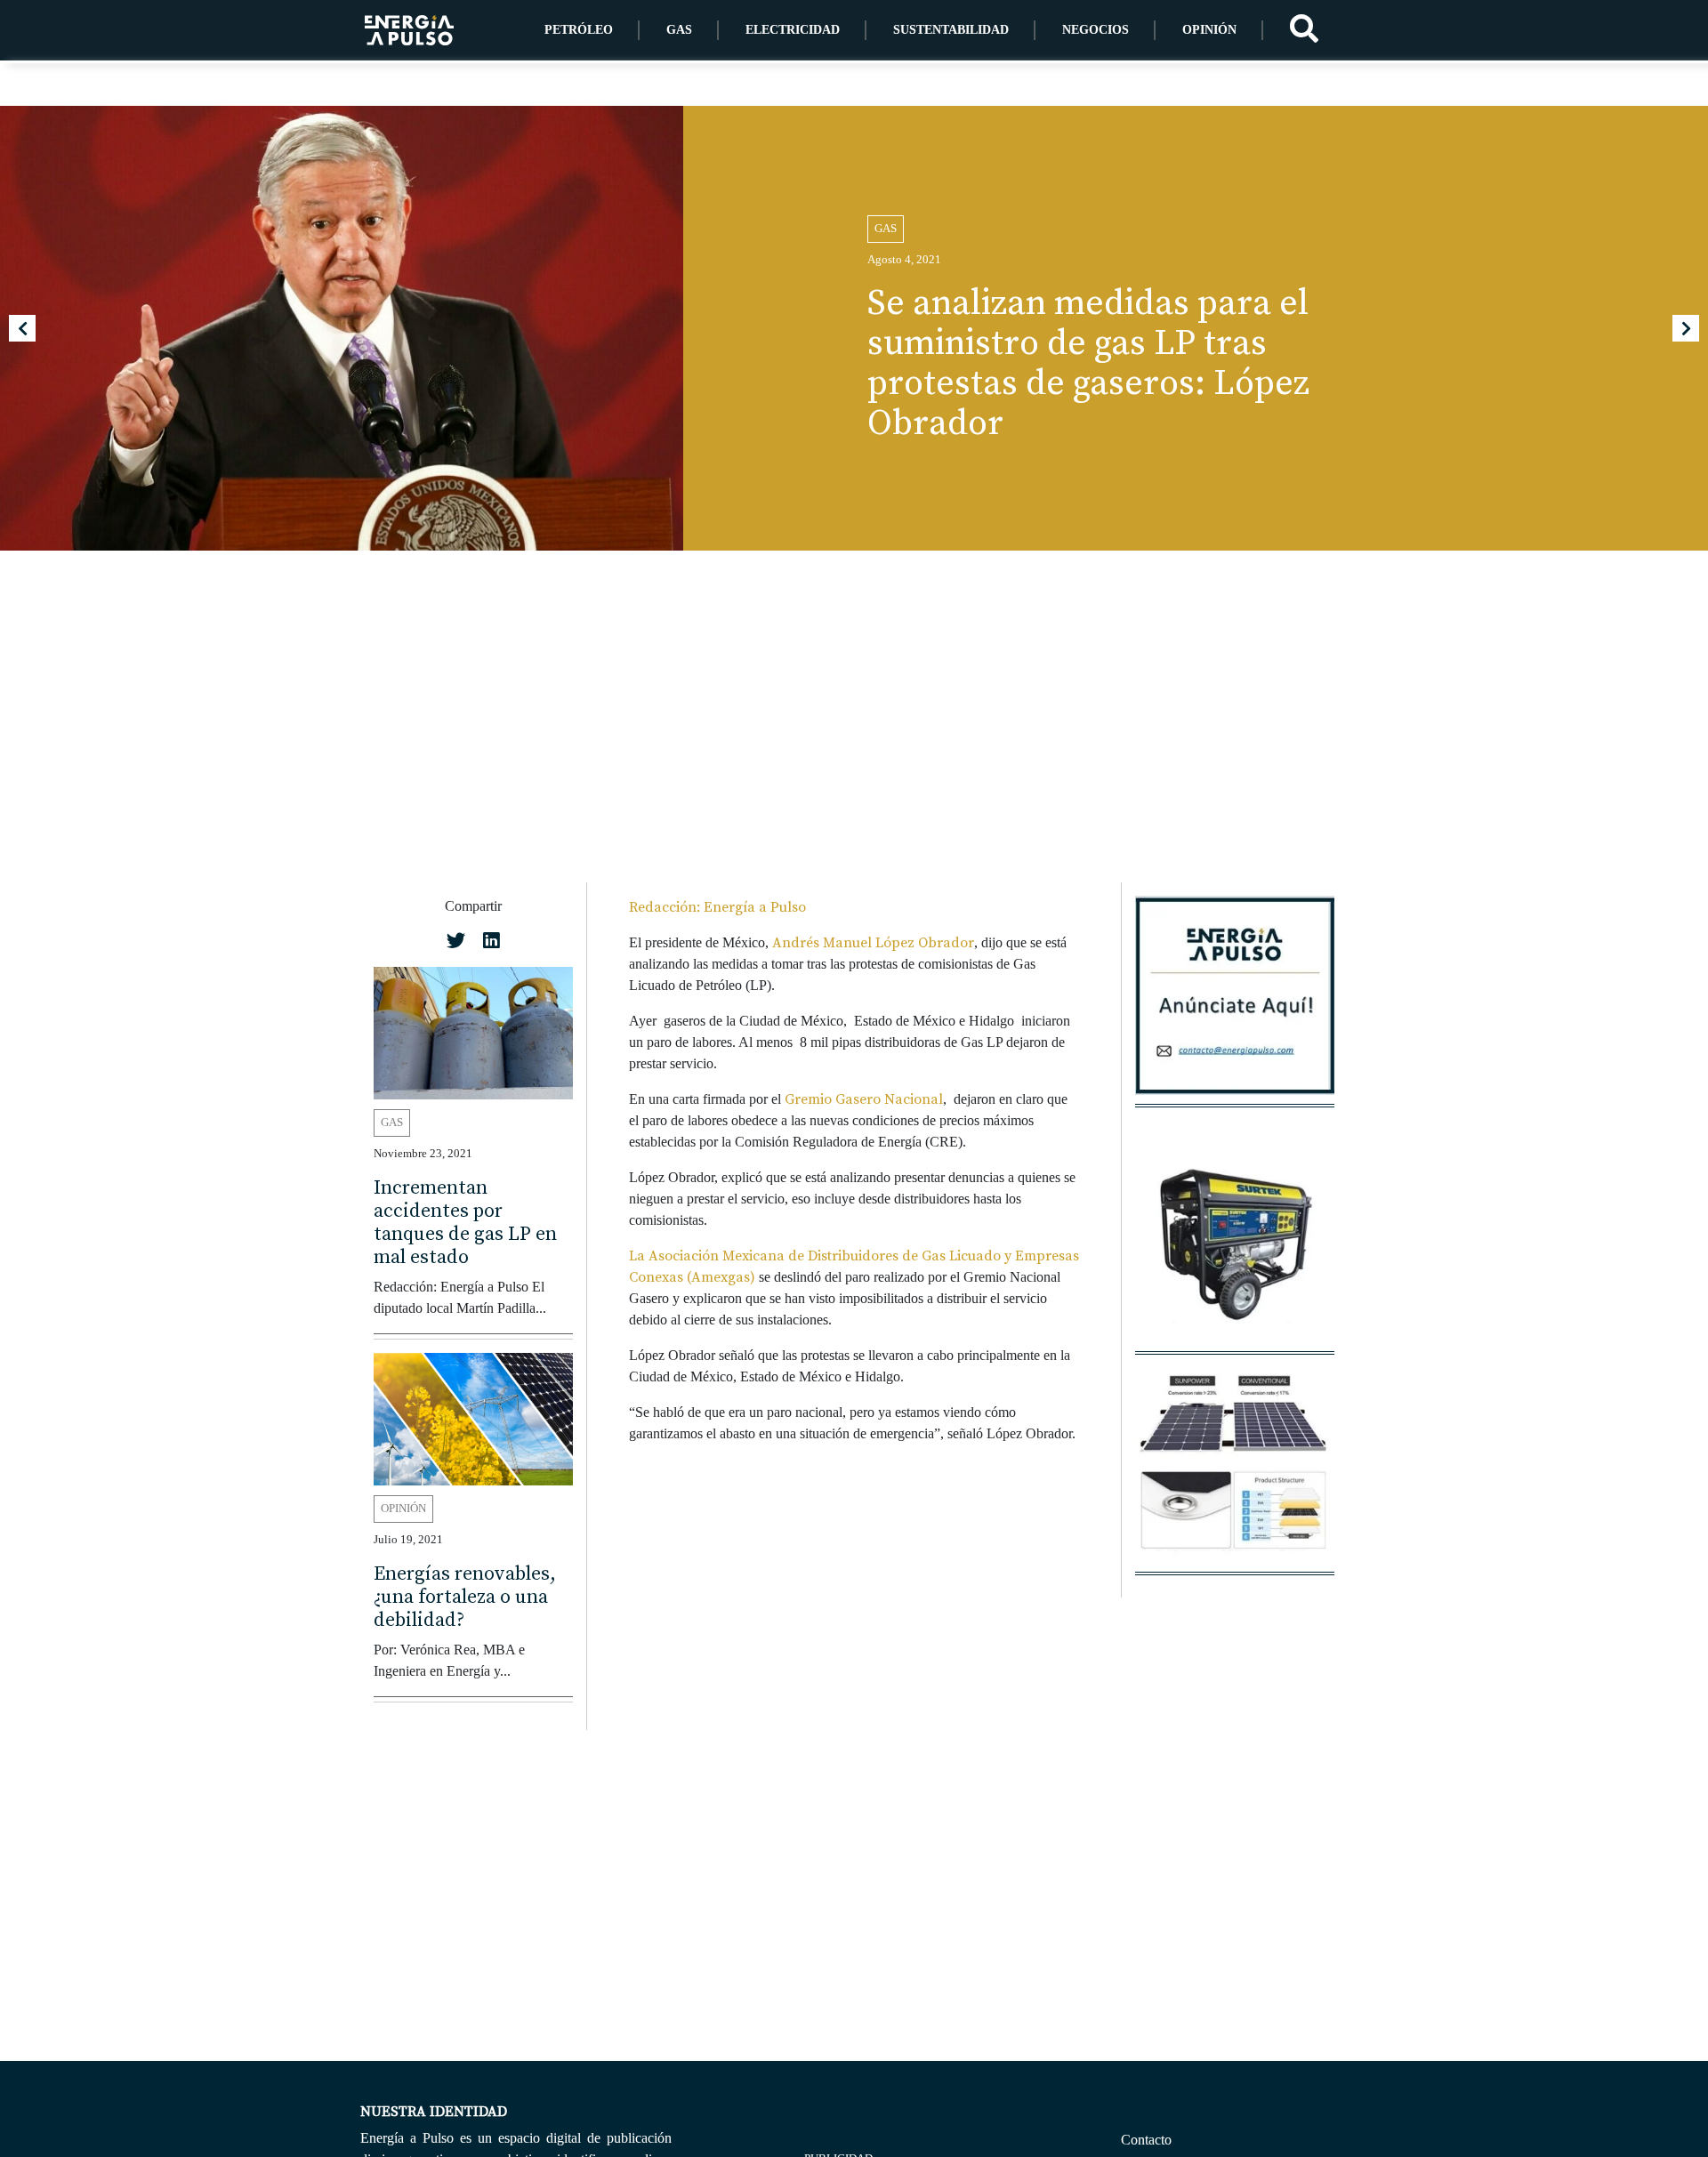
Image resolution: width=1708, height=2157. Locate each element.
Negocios (1096, 30)
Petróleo (579, 30)
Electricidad (793, 30)
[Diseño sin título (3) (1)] (1235, 1005)
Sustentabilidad (951, 30)
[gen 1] (1235, 1252)
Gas (679, 30)
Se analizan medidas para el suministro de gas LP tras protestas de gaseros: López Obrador (1088, 363)
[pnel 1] (1235, 1473)
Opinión (1209, 30)
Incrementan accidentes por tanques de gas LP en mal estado (465, 1222)
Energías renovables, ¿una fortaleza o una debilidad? (465, 1597)
